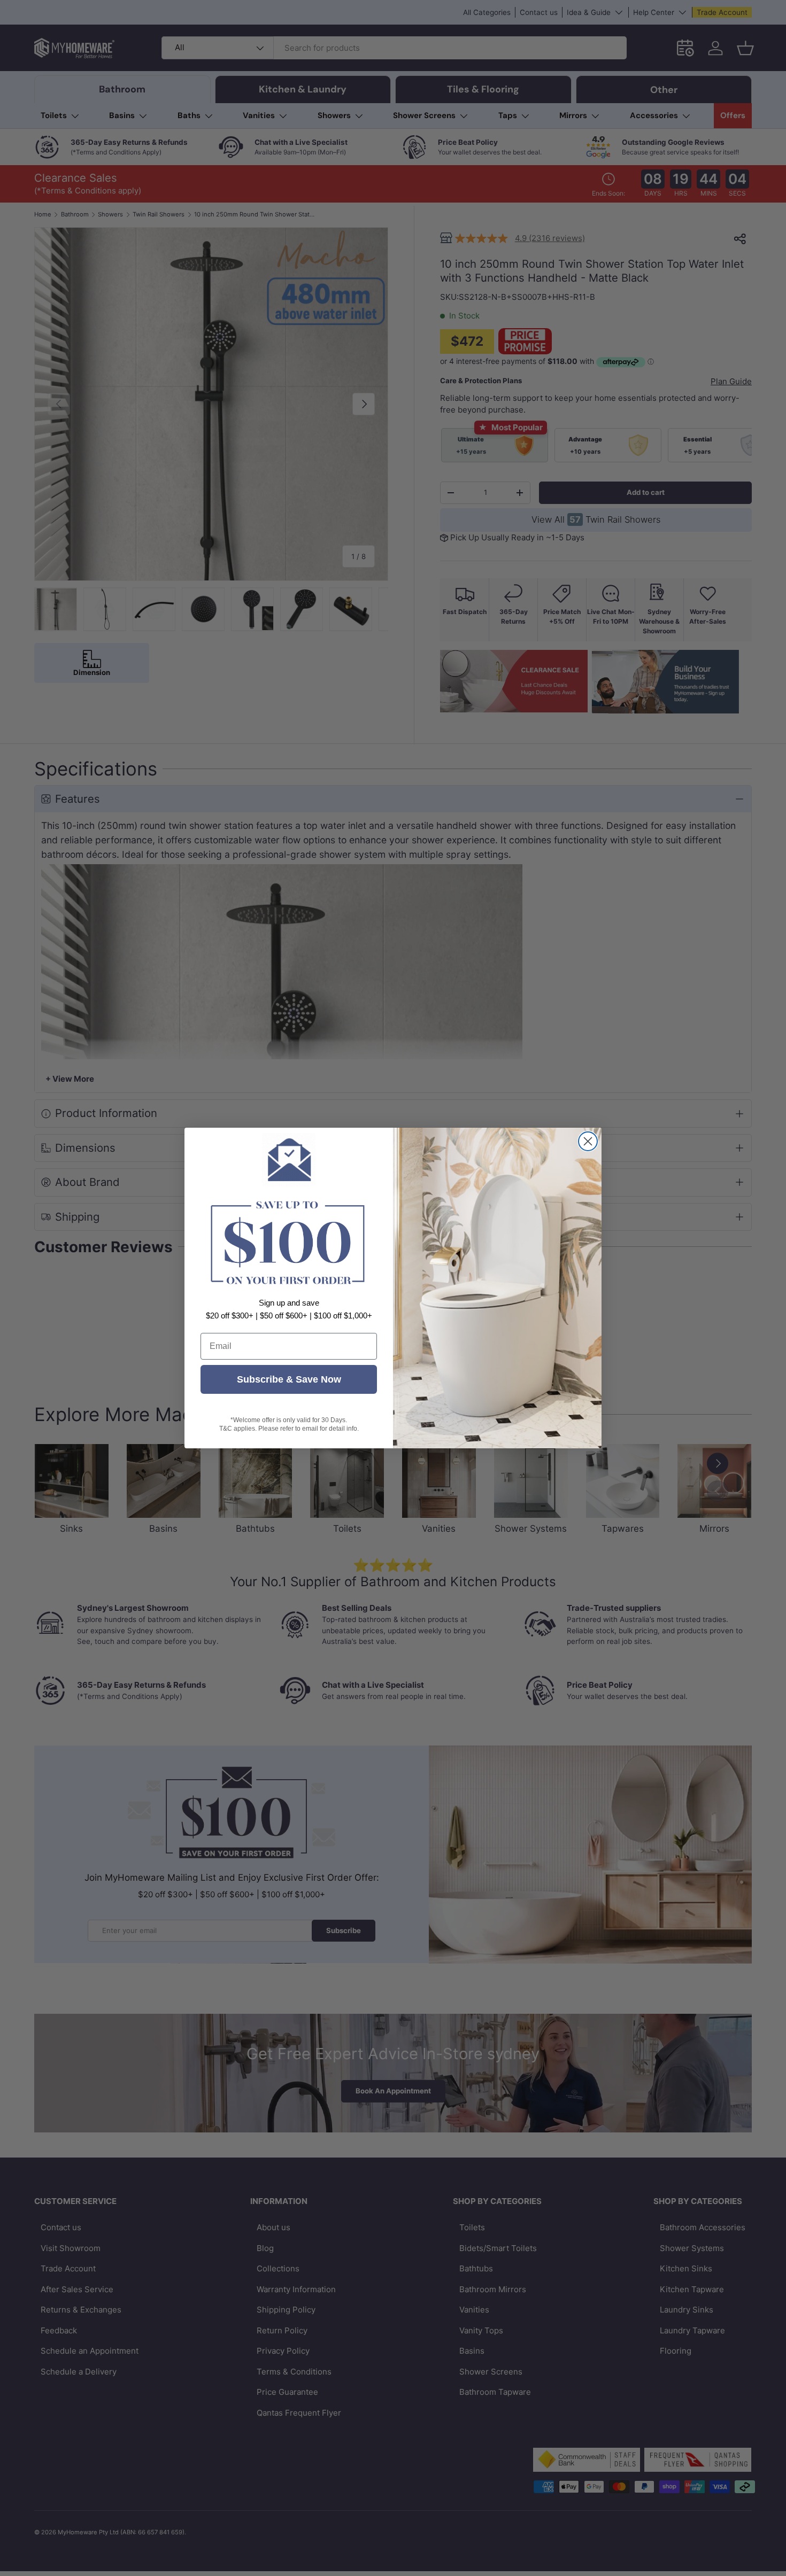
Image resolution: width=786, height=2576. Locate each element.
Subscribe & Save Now (289, 1379)
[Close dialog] (588, 1141)
